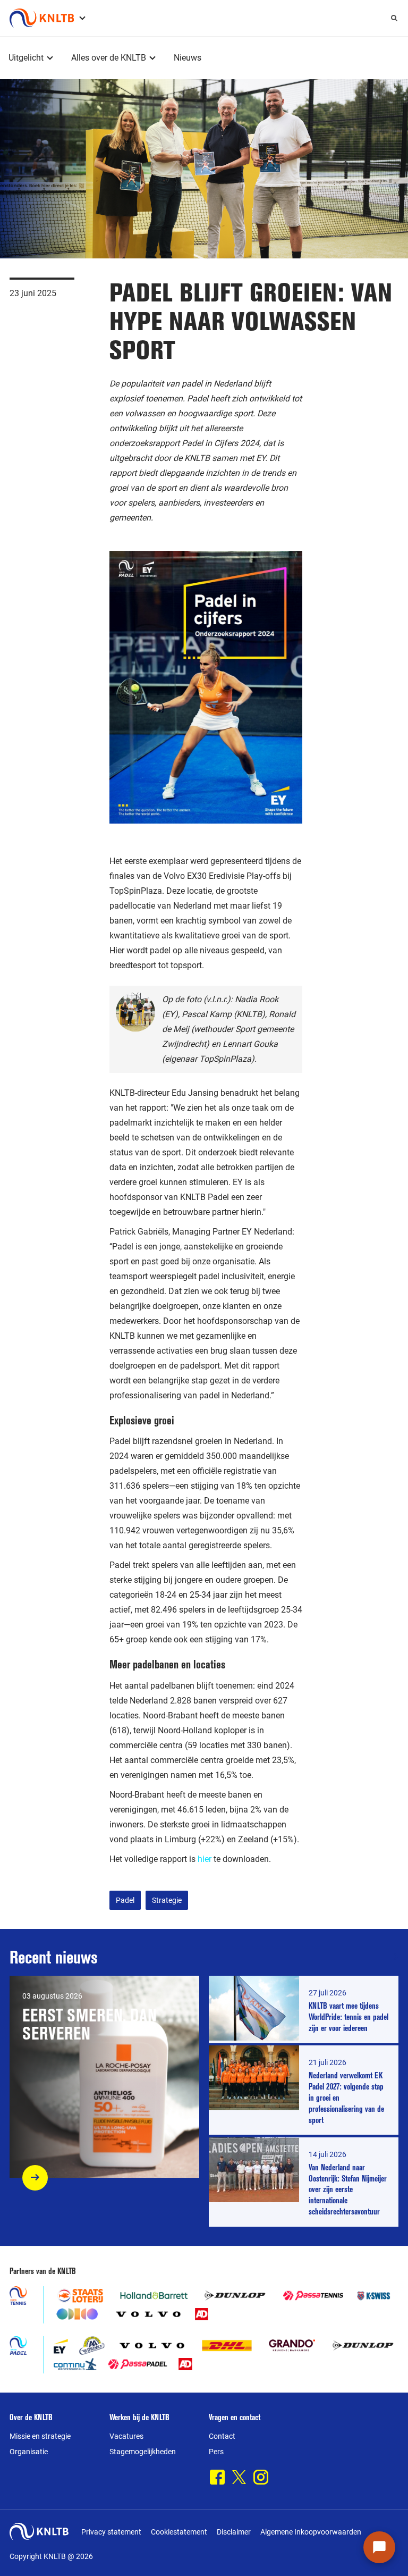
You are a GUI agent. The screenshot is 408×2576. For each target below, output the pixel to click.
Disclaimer (234, 2532)
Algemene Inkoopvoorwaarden (311, 2532)
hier (205, 1859)
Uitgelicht (26, 58)
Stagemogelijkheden (143, 2452)
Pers (216, 2452)
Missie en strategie (40, 2436)
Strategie (167, 1900)
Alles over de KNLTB (109, 58)
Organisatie (29, 2452)
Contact (222, 2436)
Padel (125, 1900)
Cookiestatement (179, 2532)
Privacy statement (111, 2532)
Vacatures (126, 2436)
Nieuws (188, 58)
